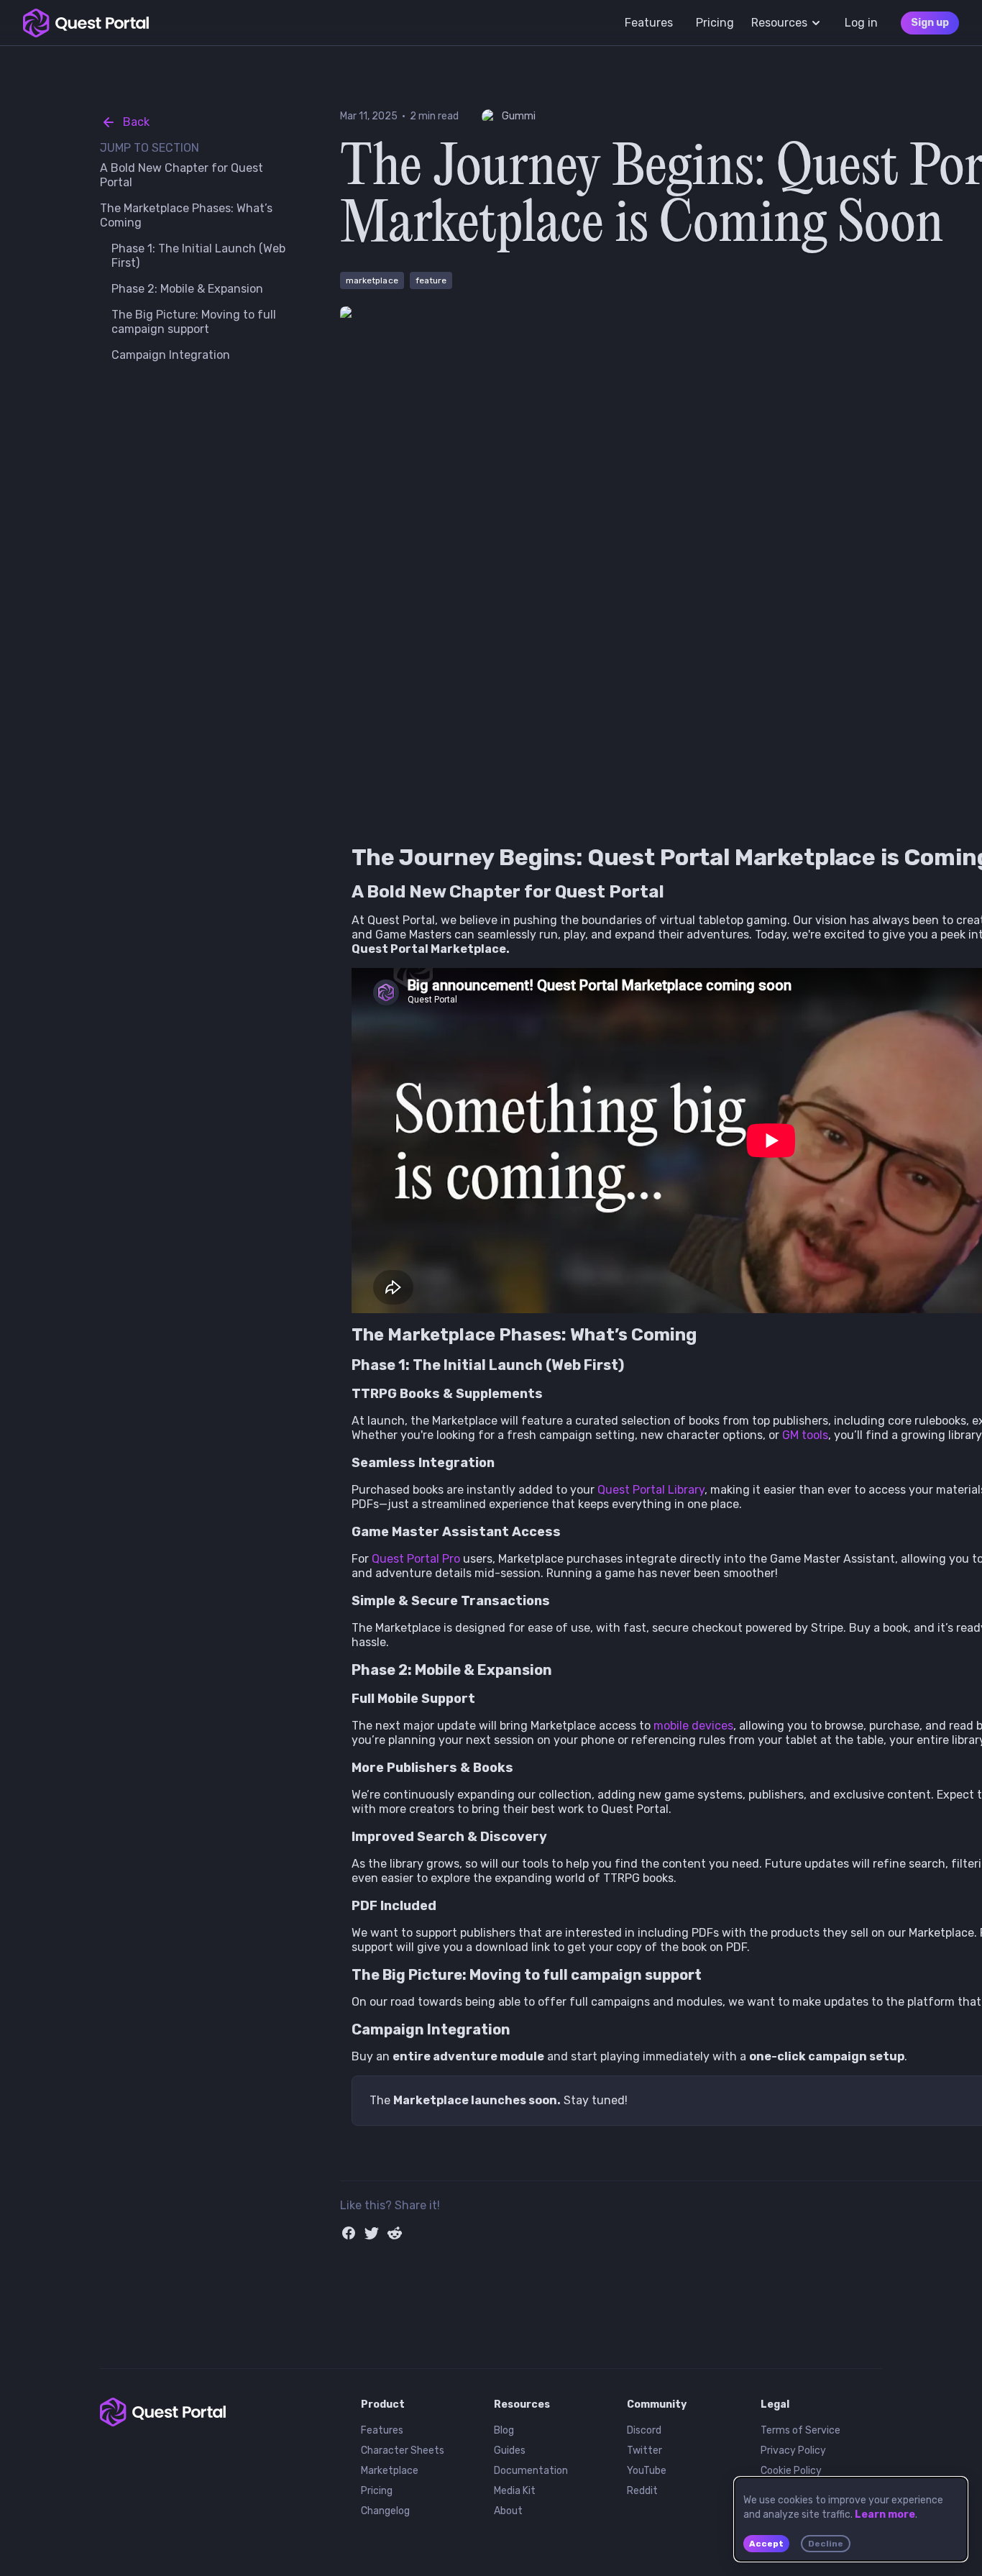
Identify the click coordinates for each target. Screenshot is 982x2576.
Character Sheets (403, 2451)
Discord (644, 2430)
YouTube (647, 2471)
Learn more (885, 2515)
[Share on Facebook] (349, 2233)
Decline (826, 2544)
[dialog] (851, 2519)
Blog (504, 2430)
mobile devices (693, 1726)
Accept (766, 2544)
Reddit (642, 2491)
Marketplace (390, 2471)
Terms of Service (800, 2430)
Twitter (644, 2451)
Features (382, 2430)
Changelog (385, 2511)
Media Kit (515, 2491)
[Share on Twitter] (372, 2233)
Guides (510, 2451)
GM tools (805, 1435)
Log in (861, 23)
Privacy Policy (793, 2451)
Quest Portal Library (651, 1490)
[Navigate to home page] (86, 23)
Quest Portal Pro (416, 1559)
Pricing (377, 2491)
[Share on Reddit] (395, 2233)
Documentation (531, 2471)
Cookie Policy (791, 2471)
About (508, 2511)
